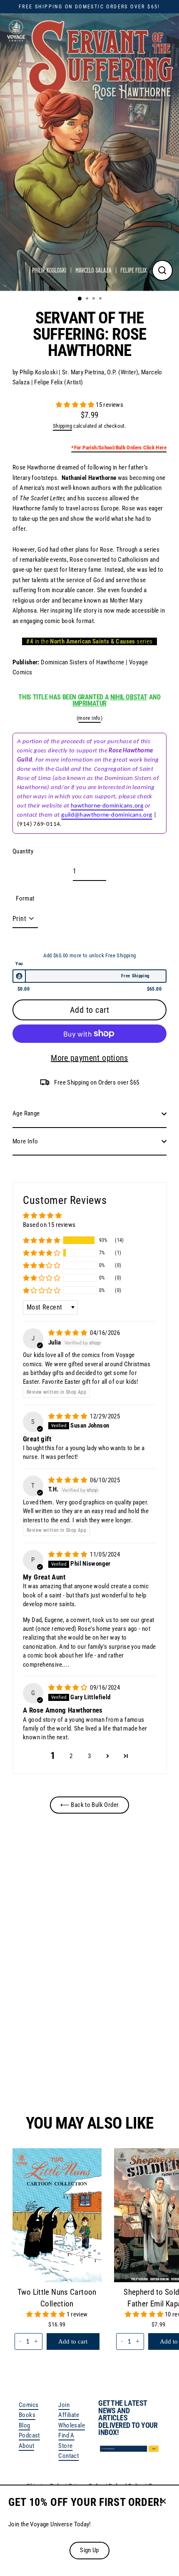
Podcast (29, 2435)
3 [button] (89, 1756)
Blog (25, 2425)
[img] (68, 1333)
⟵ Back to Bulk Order (90, 1805)
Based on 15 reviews (49, 1225)
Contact (68, 2456)
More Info (25, 1141)
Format (25, 898)
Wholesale (71, 2425)
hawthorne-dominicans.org (107, 806)
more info (89, 718)
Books (27, 2415)
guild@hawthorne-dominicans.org (107, 815)
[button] (76, 405)
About (26, 2446)
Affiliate (68, 2415)
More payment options (89, 1058)
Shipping (62, 426)
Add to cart (82, 2061)
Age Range (26, 1113)
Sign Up (89, 2550)
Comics (29, 2405)
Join (64, 2405)
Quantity (23, 851)
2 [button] (71, 1756)
